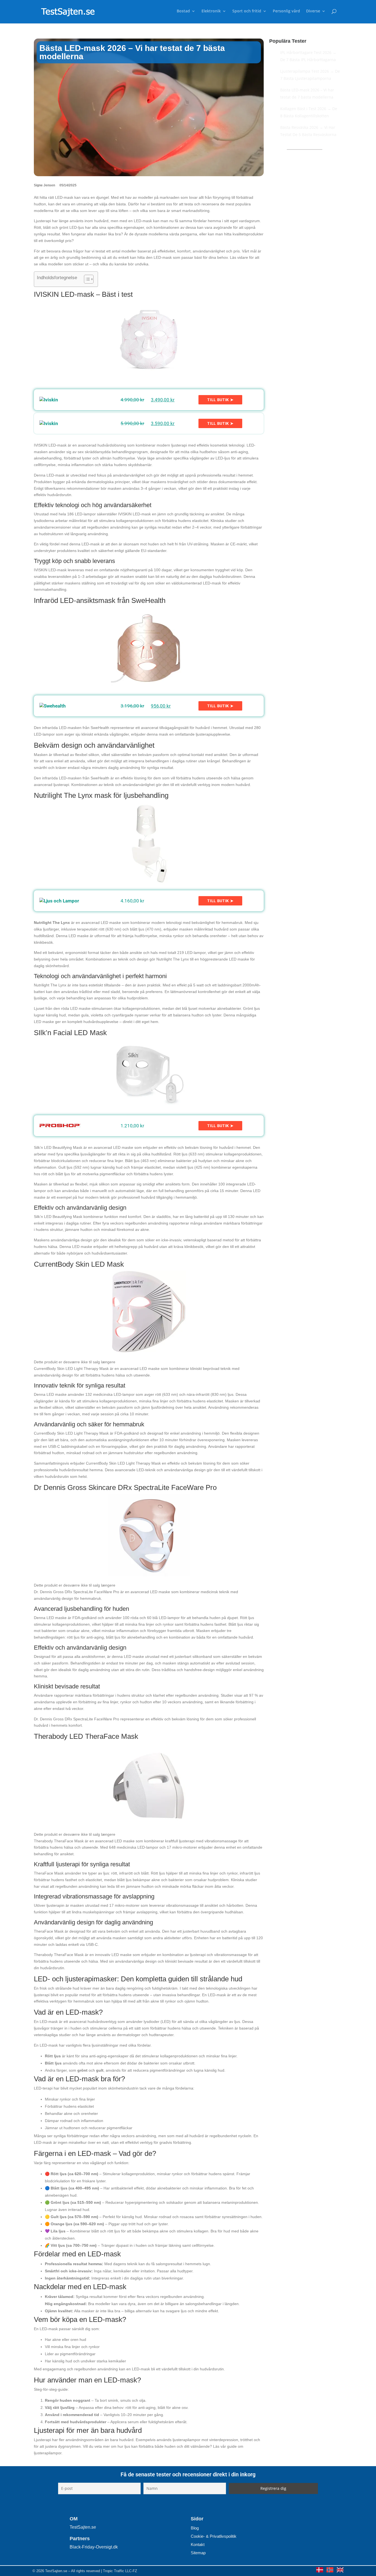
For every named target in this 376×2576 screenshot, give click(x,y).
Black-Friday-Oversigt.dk (94, 2547)
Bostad (183, 11)
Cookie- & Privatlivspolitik (214, 2536)
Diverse (313, 11)
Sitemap (198, 2553)
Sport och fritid (247, 11)
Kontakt (198, 2544)
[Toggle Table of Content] (86, 279)
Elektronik (211, 11)
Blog (195, 2528)
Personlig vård (286, 11)
